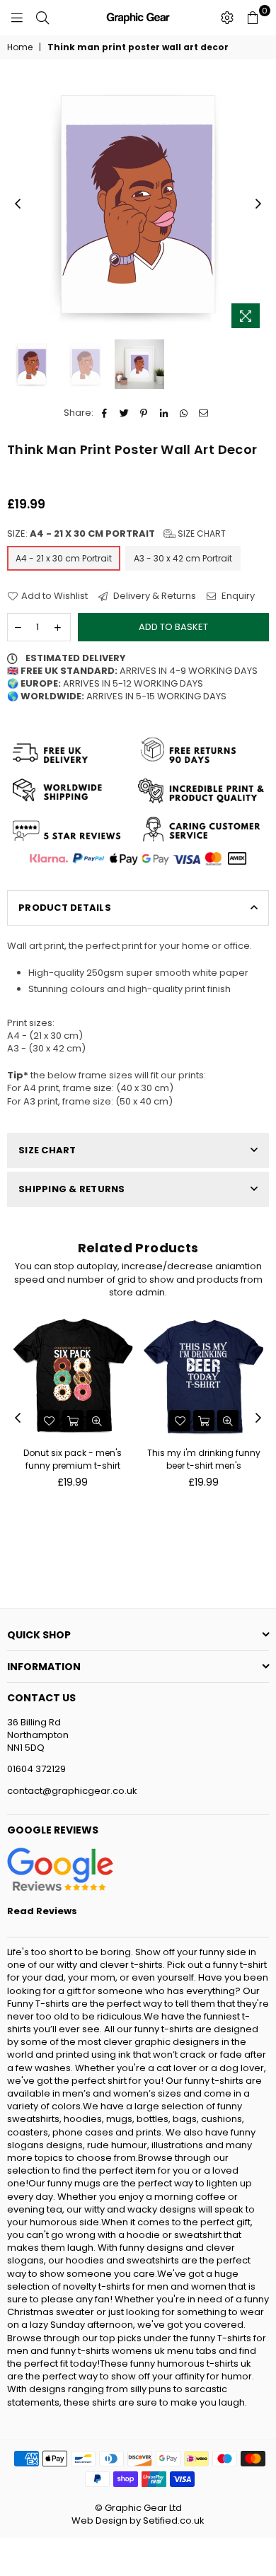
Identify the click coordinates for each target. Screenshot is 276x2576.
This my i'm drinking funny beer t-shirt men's (204, 1459)
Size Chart (201, 534)
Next (258, 204)
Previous (18, 204)
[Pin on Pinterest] (144, 413)
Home (20, 47)
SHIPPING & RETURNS (72, 1189)
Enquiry (237, 596)
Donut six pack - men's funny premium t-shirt (73, 1459)
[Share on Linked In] (164, 413)
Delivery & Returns (154, 596)
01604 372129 (36, 1769)
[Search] (42, 18)
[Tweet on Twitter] (124, 413)
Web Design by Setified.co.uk (138, 2520)
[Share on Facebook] (104, 413)
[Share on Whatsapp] (184, 413)
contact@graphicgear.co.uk (72, 1791)
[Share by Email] (203, 413)
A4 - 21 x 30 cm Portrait (64, 558)
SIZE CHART (47, 1150)
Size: (116, 534)
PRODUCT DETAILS (65, 908)
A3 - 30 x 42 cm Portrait (183, 558)
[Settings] (227, 18)
